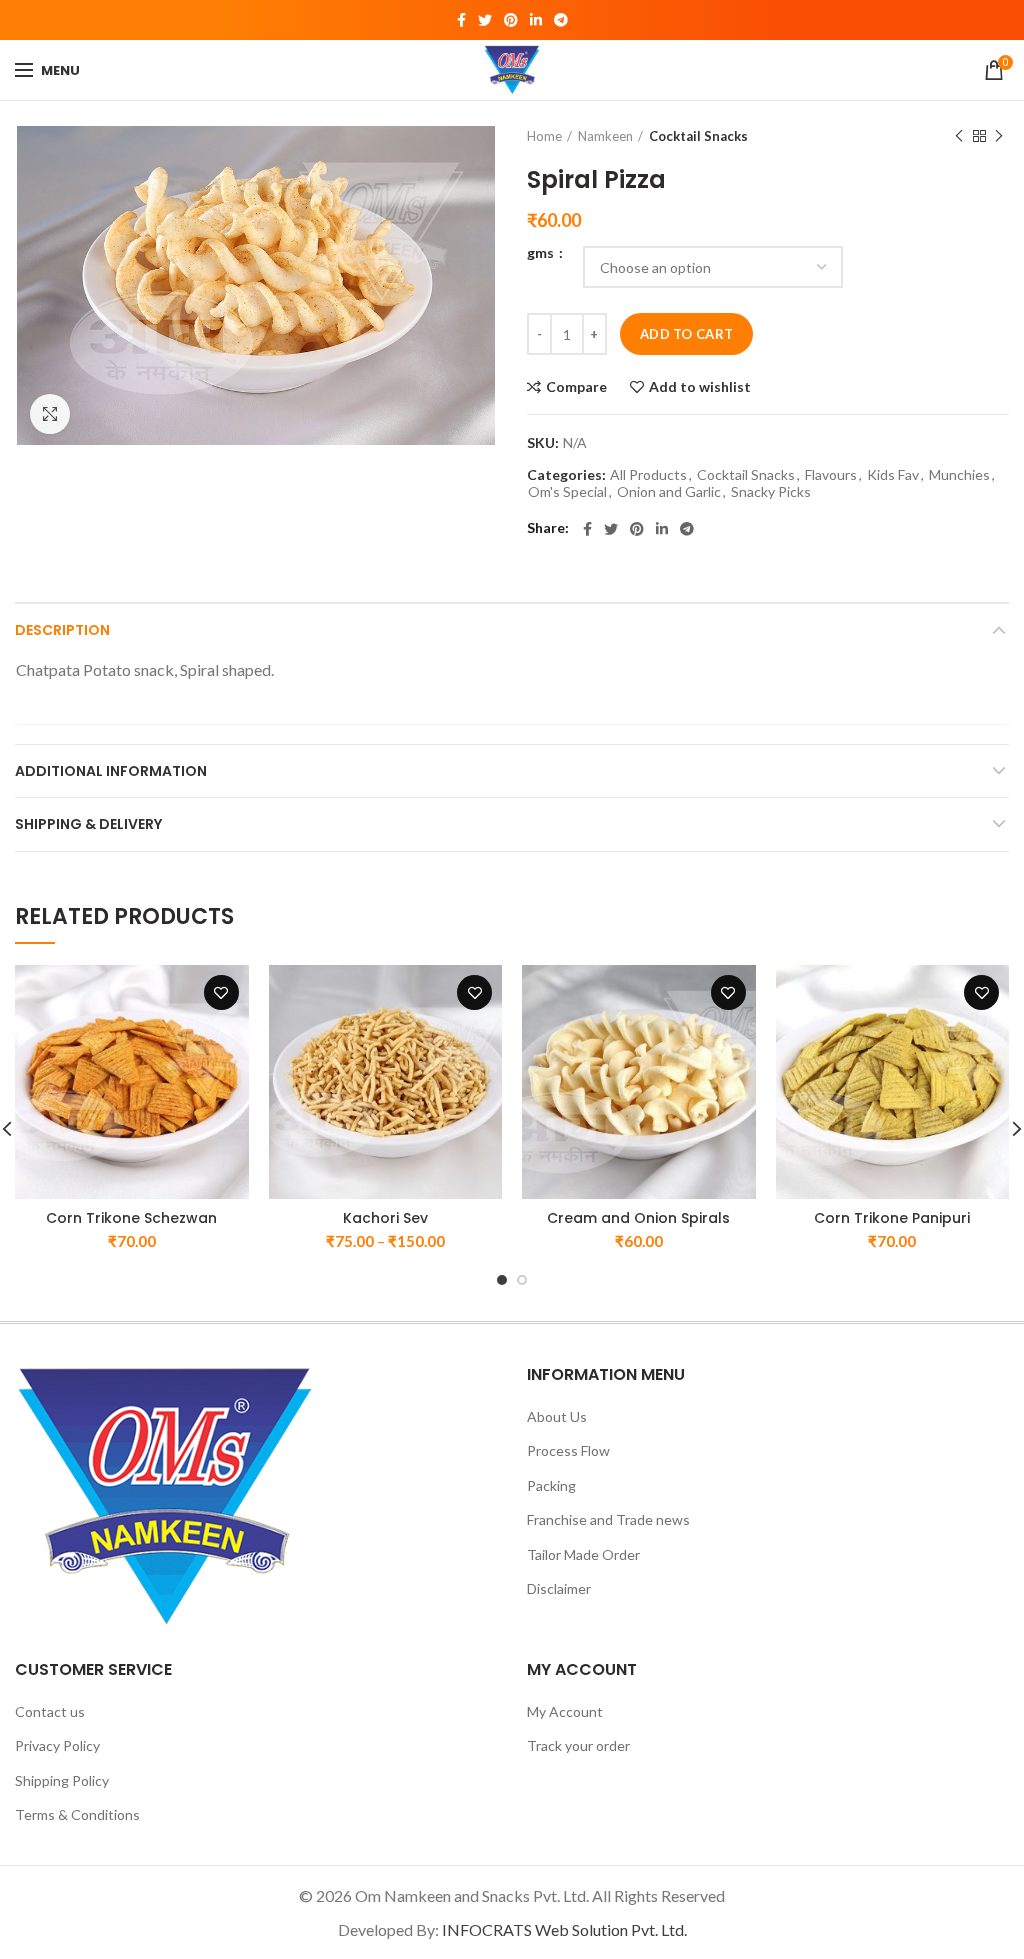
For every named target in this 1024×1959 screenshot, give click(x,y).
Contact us (50, 1711)
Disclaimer (559, 1588)
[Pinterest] (511, 20)
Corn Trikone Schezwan (131, 1218)
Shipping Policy (62, 1780)
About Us (557, 1416)
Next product (999, 136)
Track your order (578, 1745)
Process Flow (568, 1450)
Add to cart (686, 334)
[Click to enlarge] (50, 414)
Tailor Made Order (583, 1554)
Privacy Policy (57, 1745)
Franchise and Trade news (608, 1519)
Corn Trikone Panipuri (892, 1218)
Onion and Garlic (669, 492)
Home (544, 136)
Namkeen (605, 136)
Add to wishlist (700, 387)
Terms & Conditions (77, 1814)
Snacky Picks (771, 492)
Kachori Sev (385, 1218)
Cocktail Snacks (698, 136)
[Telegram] (561, 20)
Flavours (831, 475)
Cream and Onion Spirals (638, 1218)
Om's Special (567, 492)
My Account (565, 1711)
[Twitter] (485, 20)
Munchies (959, 475)
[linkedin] (536, 20)
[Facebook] (461, 20)
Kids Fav (893, 475)
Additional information (111, 771)
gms (542, 253)
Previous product (959, 136)
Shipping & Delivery (88, 824)
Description (62, 630)
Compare (576, 387)
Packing (551, 1485)
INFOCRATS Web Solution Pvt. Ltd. (564, 1929)
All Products (648, 475)
